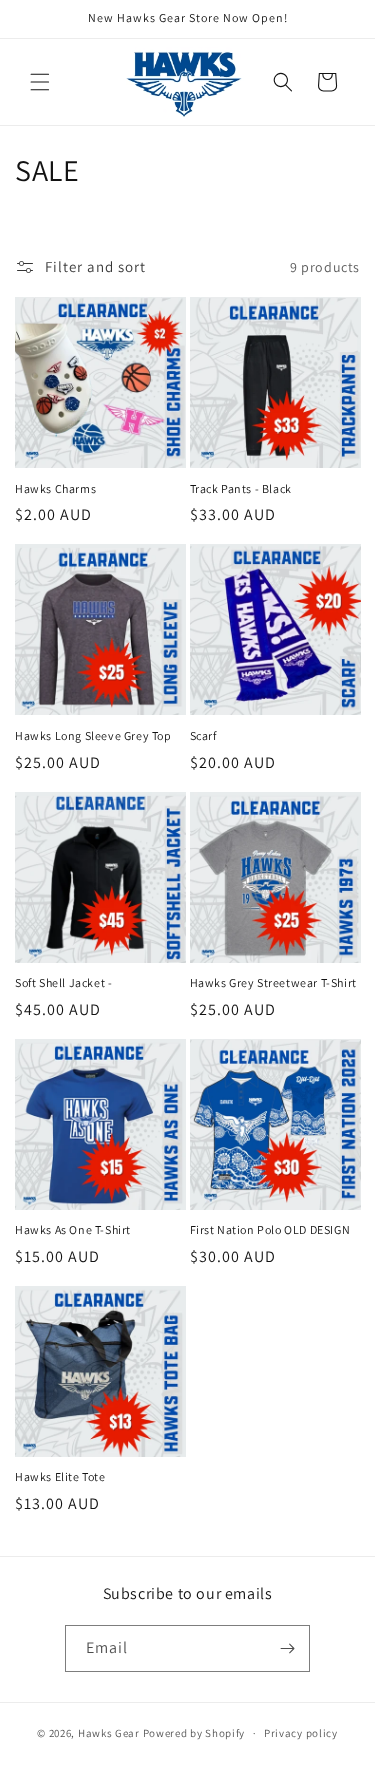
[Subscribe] (287, 1648)
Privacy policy (301, 1733)
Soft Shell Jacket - (63, 982)
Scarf (203, 735)
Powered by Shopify (194, 1733)
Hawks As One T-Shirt (73, 1229)
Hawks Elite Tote (60, 1476)
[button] (40, 82)
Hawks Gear (109, 1733)
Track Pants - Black (241, 488)
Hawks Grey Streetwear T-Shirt (273, 982)
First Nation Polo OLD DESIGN (270, 1229)
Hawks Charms (55, 488)
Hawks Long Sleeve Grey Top (93, 735)
